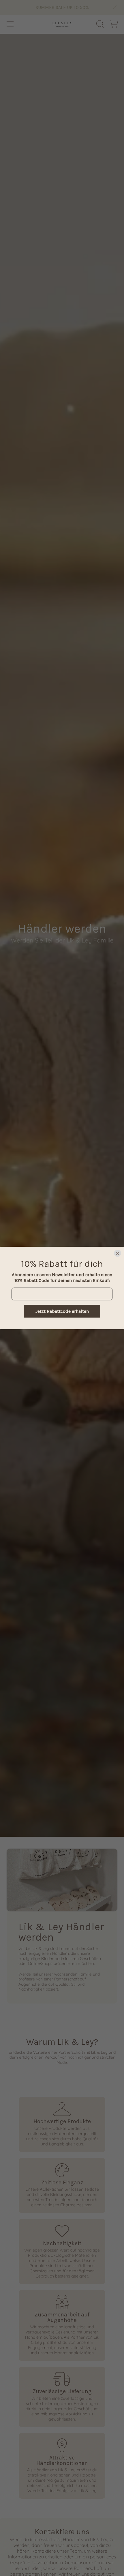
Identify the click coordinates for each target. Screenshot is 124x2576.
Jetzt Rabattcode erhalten (62, 1311)
